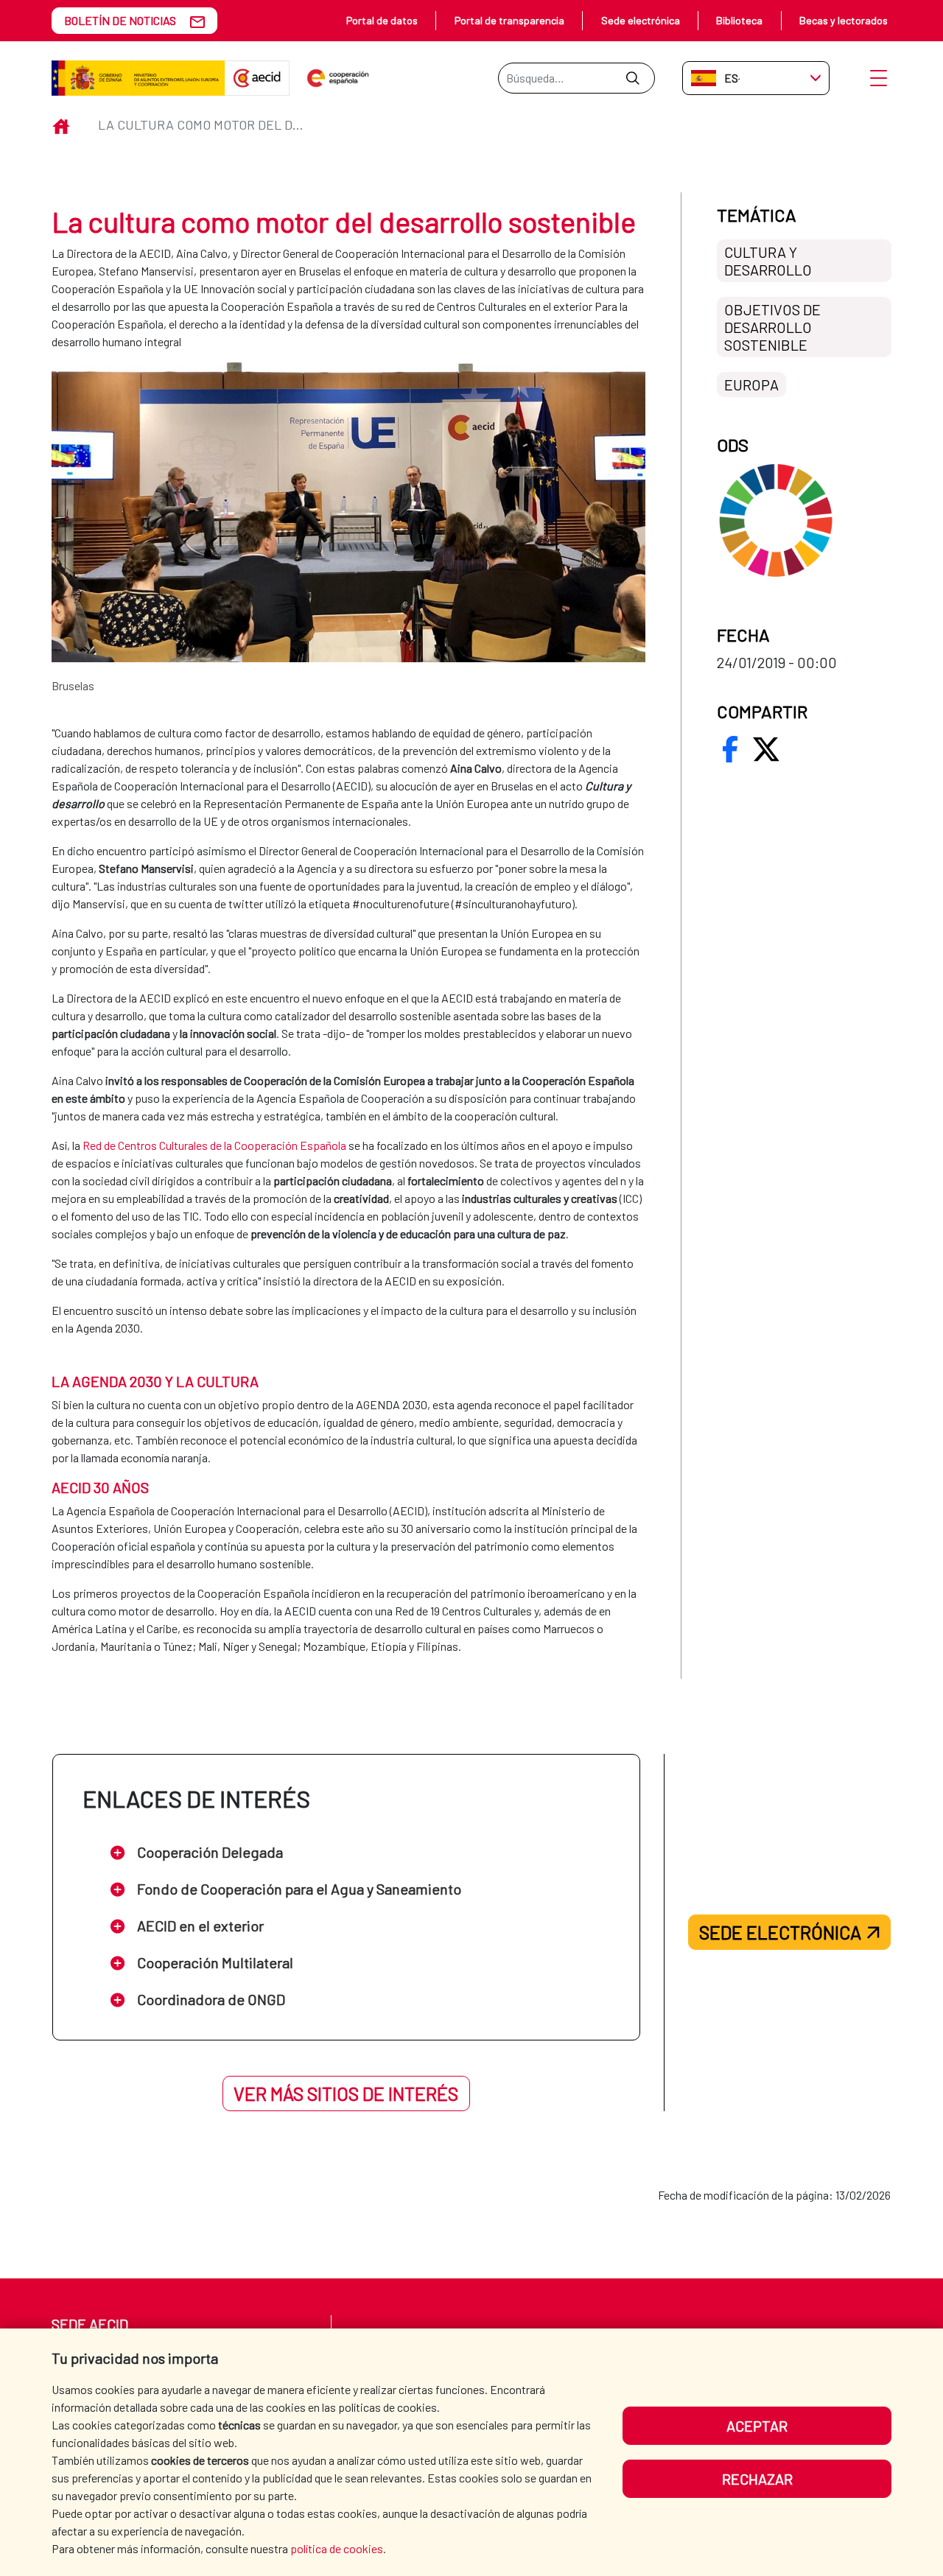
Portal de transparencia (509, 20)
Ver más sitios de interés (346, 2094)
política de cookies (337, 2548)
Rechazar (757, 2479)
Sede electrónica (641, 20)
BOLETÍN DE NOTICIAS (120, 20)
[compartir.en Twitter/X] (766, 749)
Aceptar (757, 2426)
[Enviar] (632, 78)
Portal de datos (382, 20)
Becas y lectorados (844, 20)
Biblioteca (739, 20)
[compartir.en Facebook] (730, 749)
